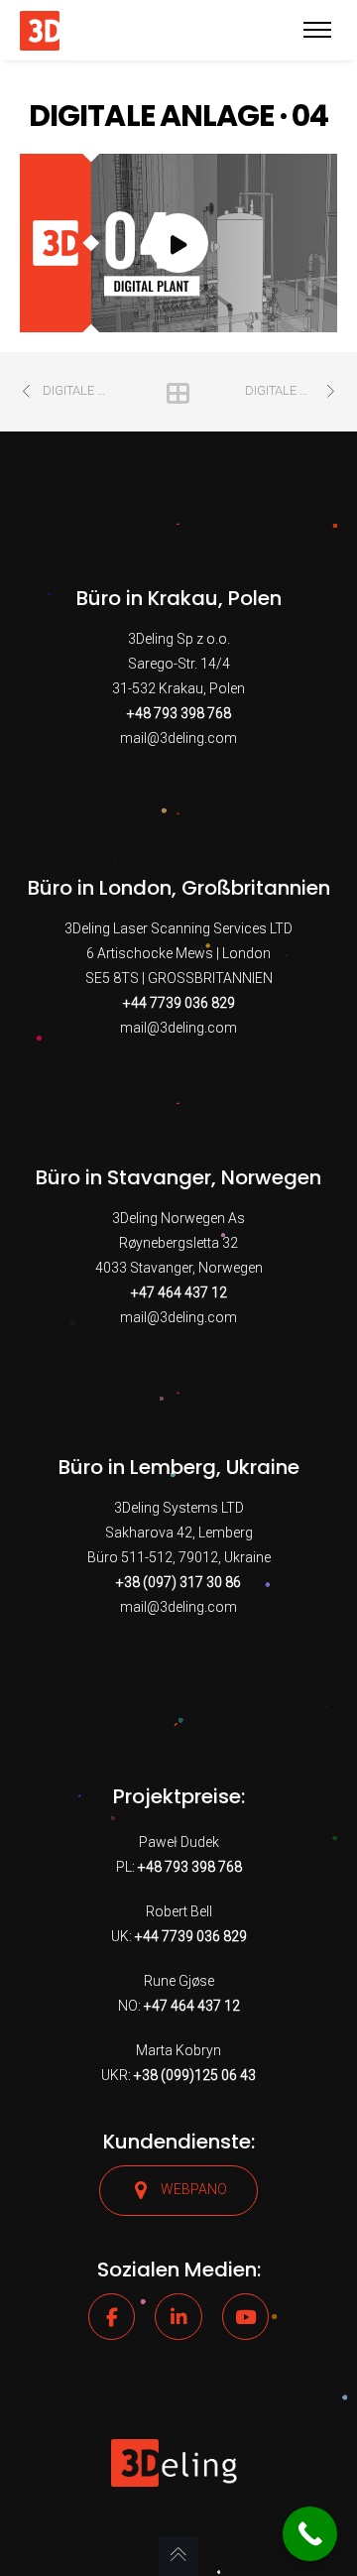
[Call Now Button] (310, 2534)
